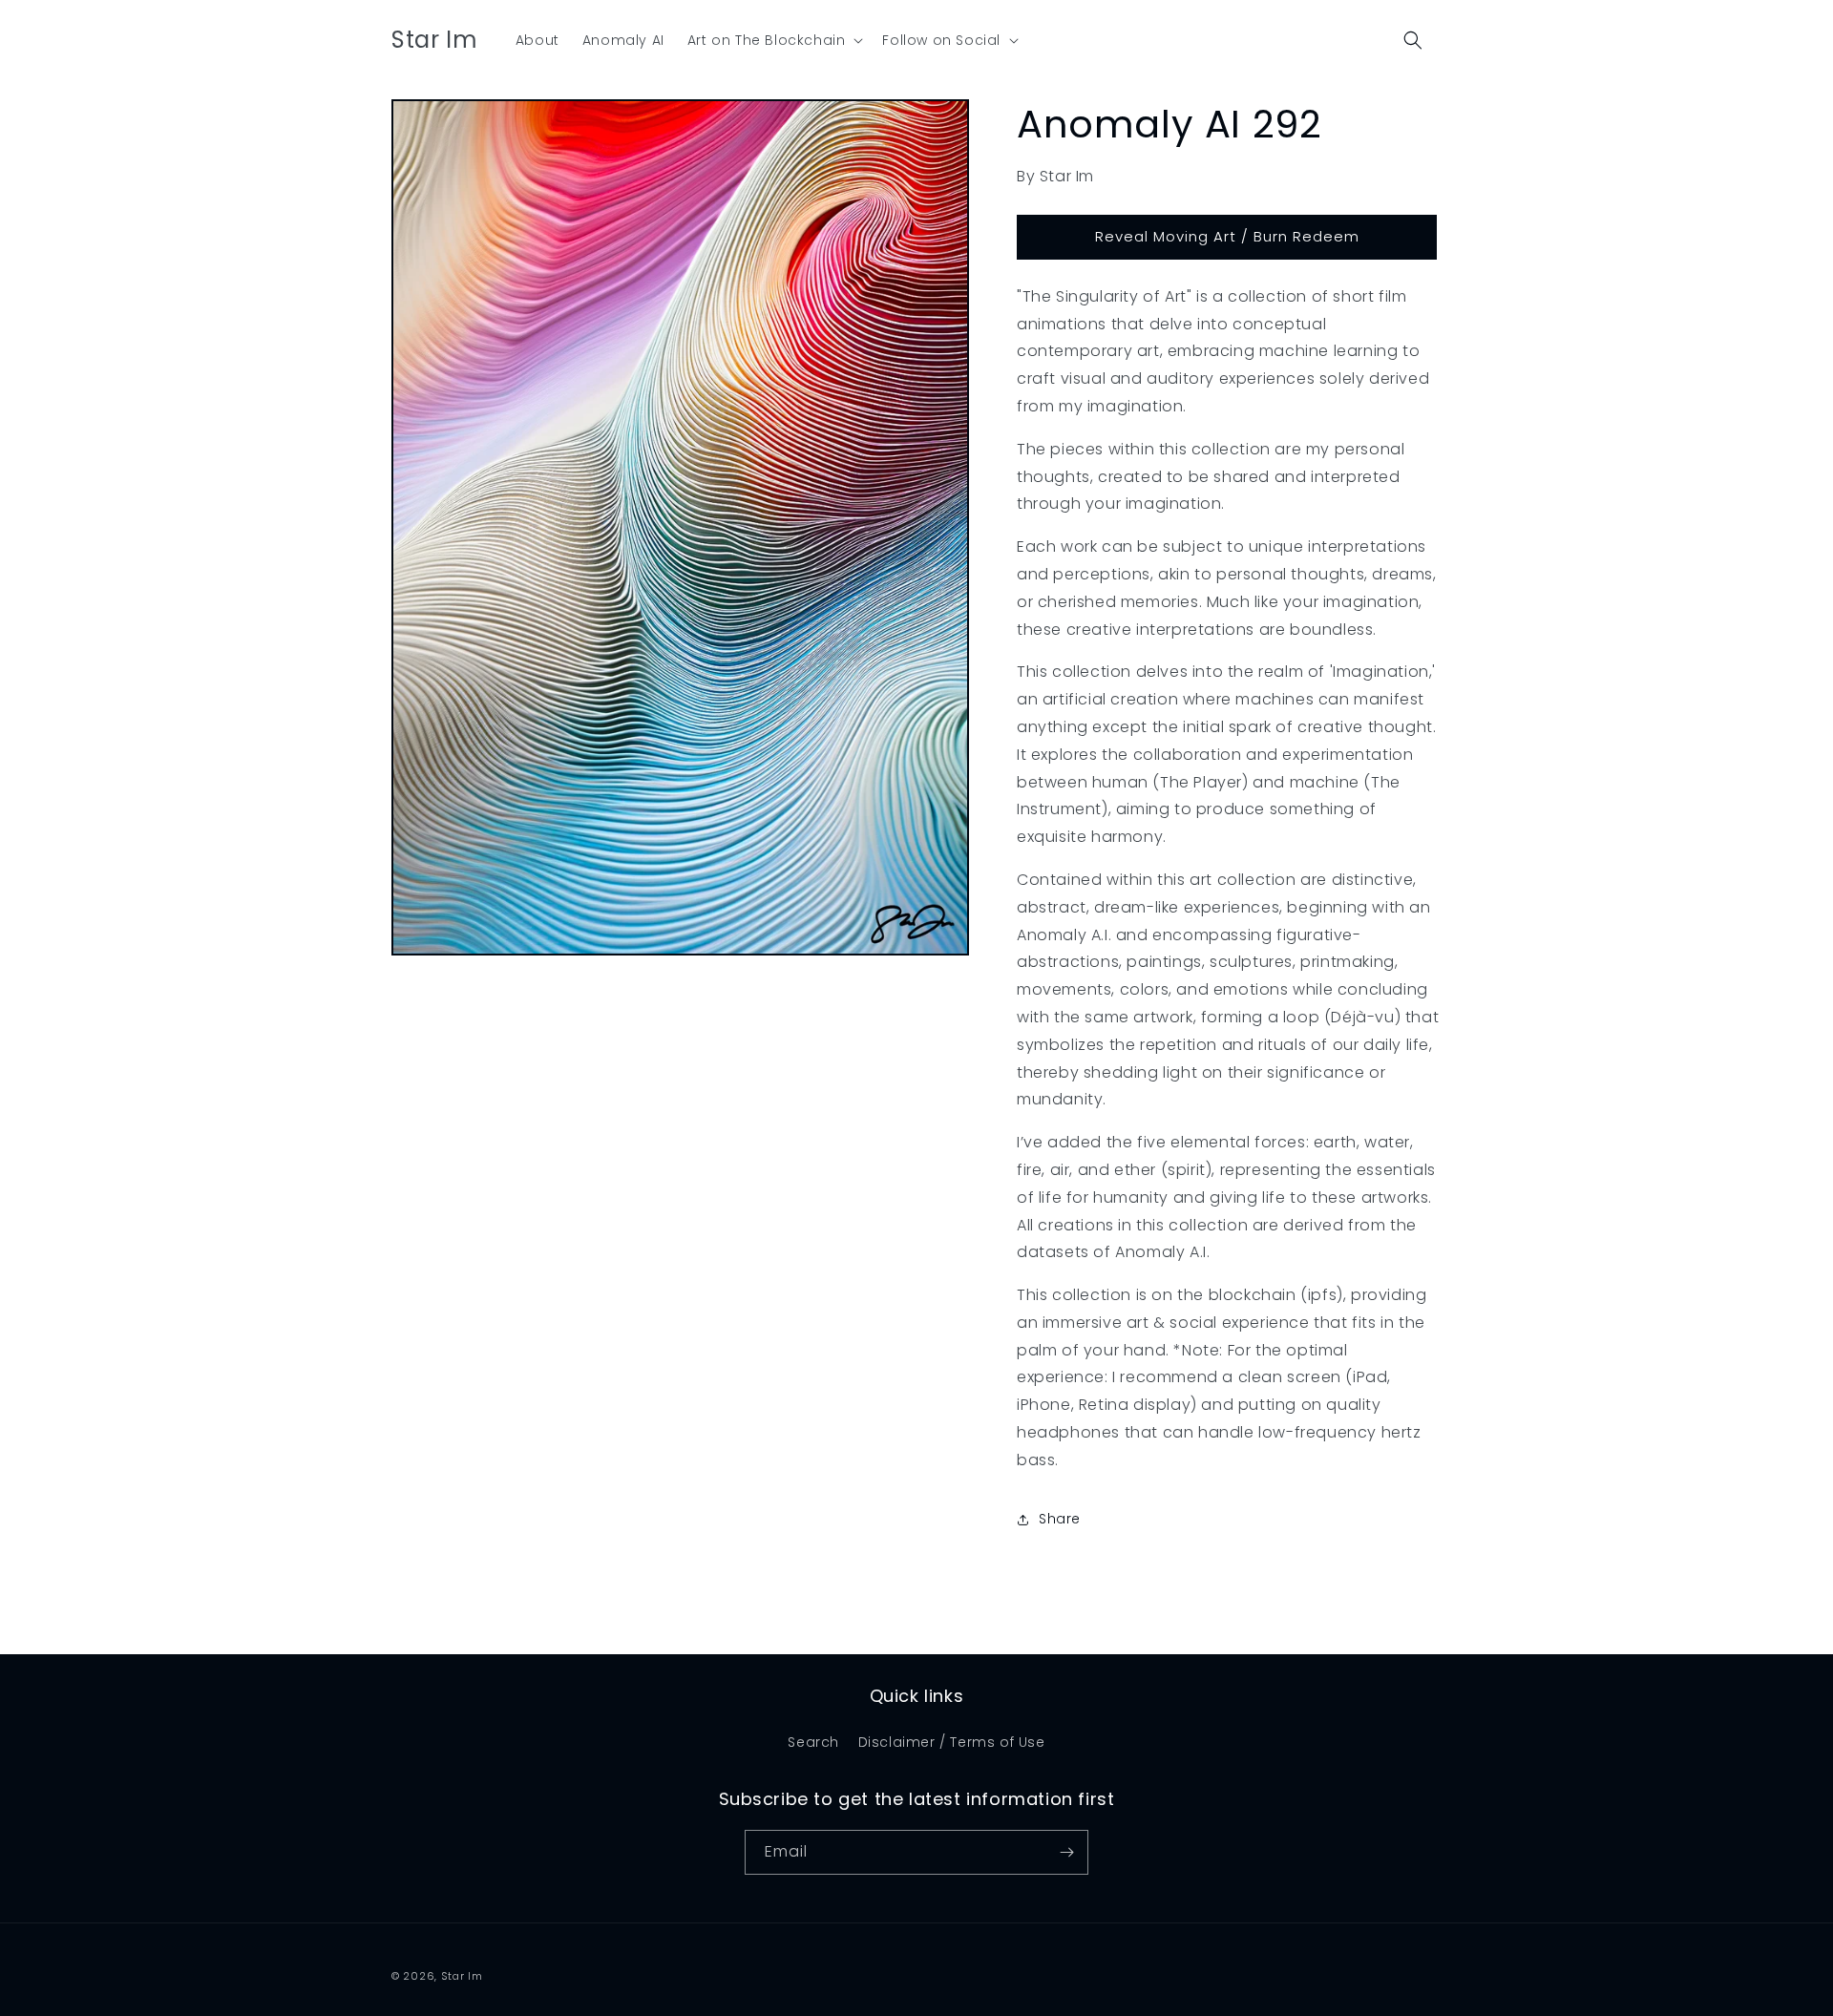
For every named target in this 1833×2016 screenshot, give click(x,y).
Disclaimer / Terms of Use (952, 1742)
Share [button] (1060, 1519)
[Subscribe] (1066, 1852)
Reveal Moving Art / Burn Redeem (1227, 236)
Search (813, 1742)
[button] (774, 40)
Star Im (462, 1976)
